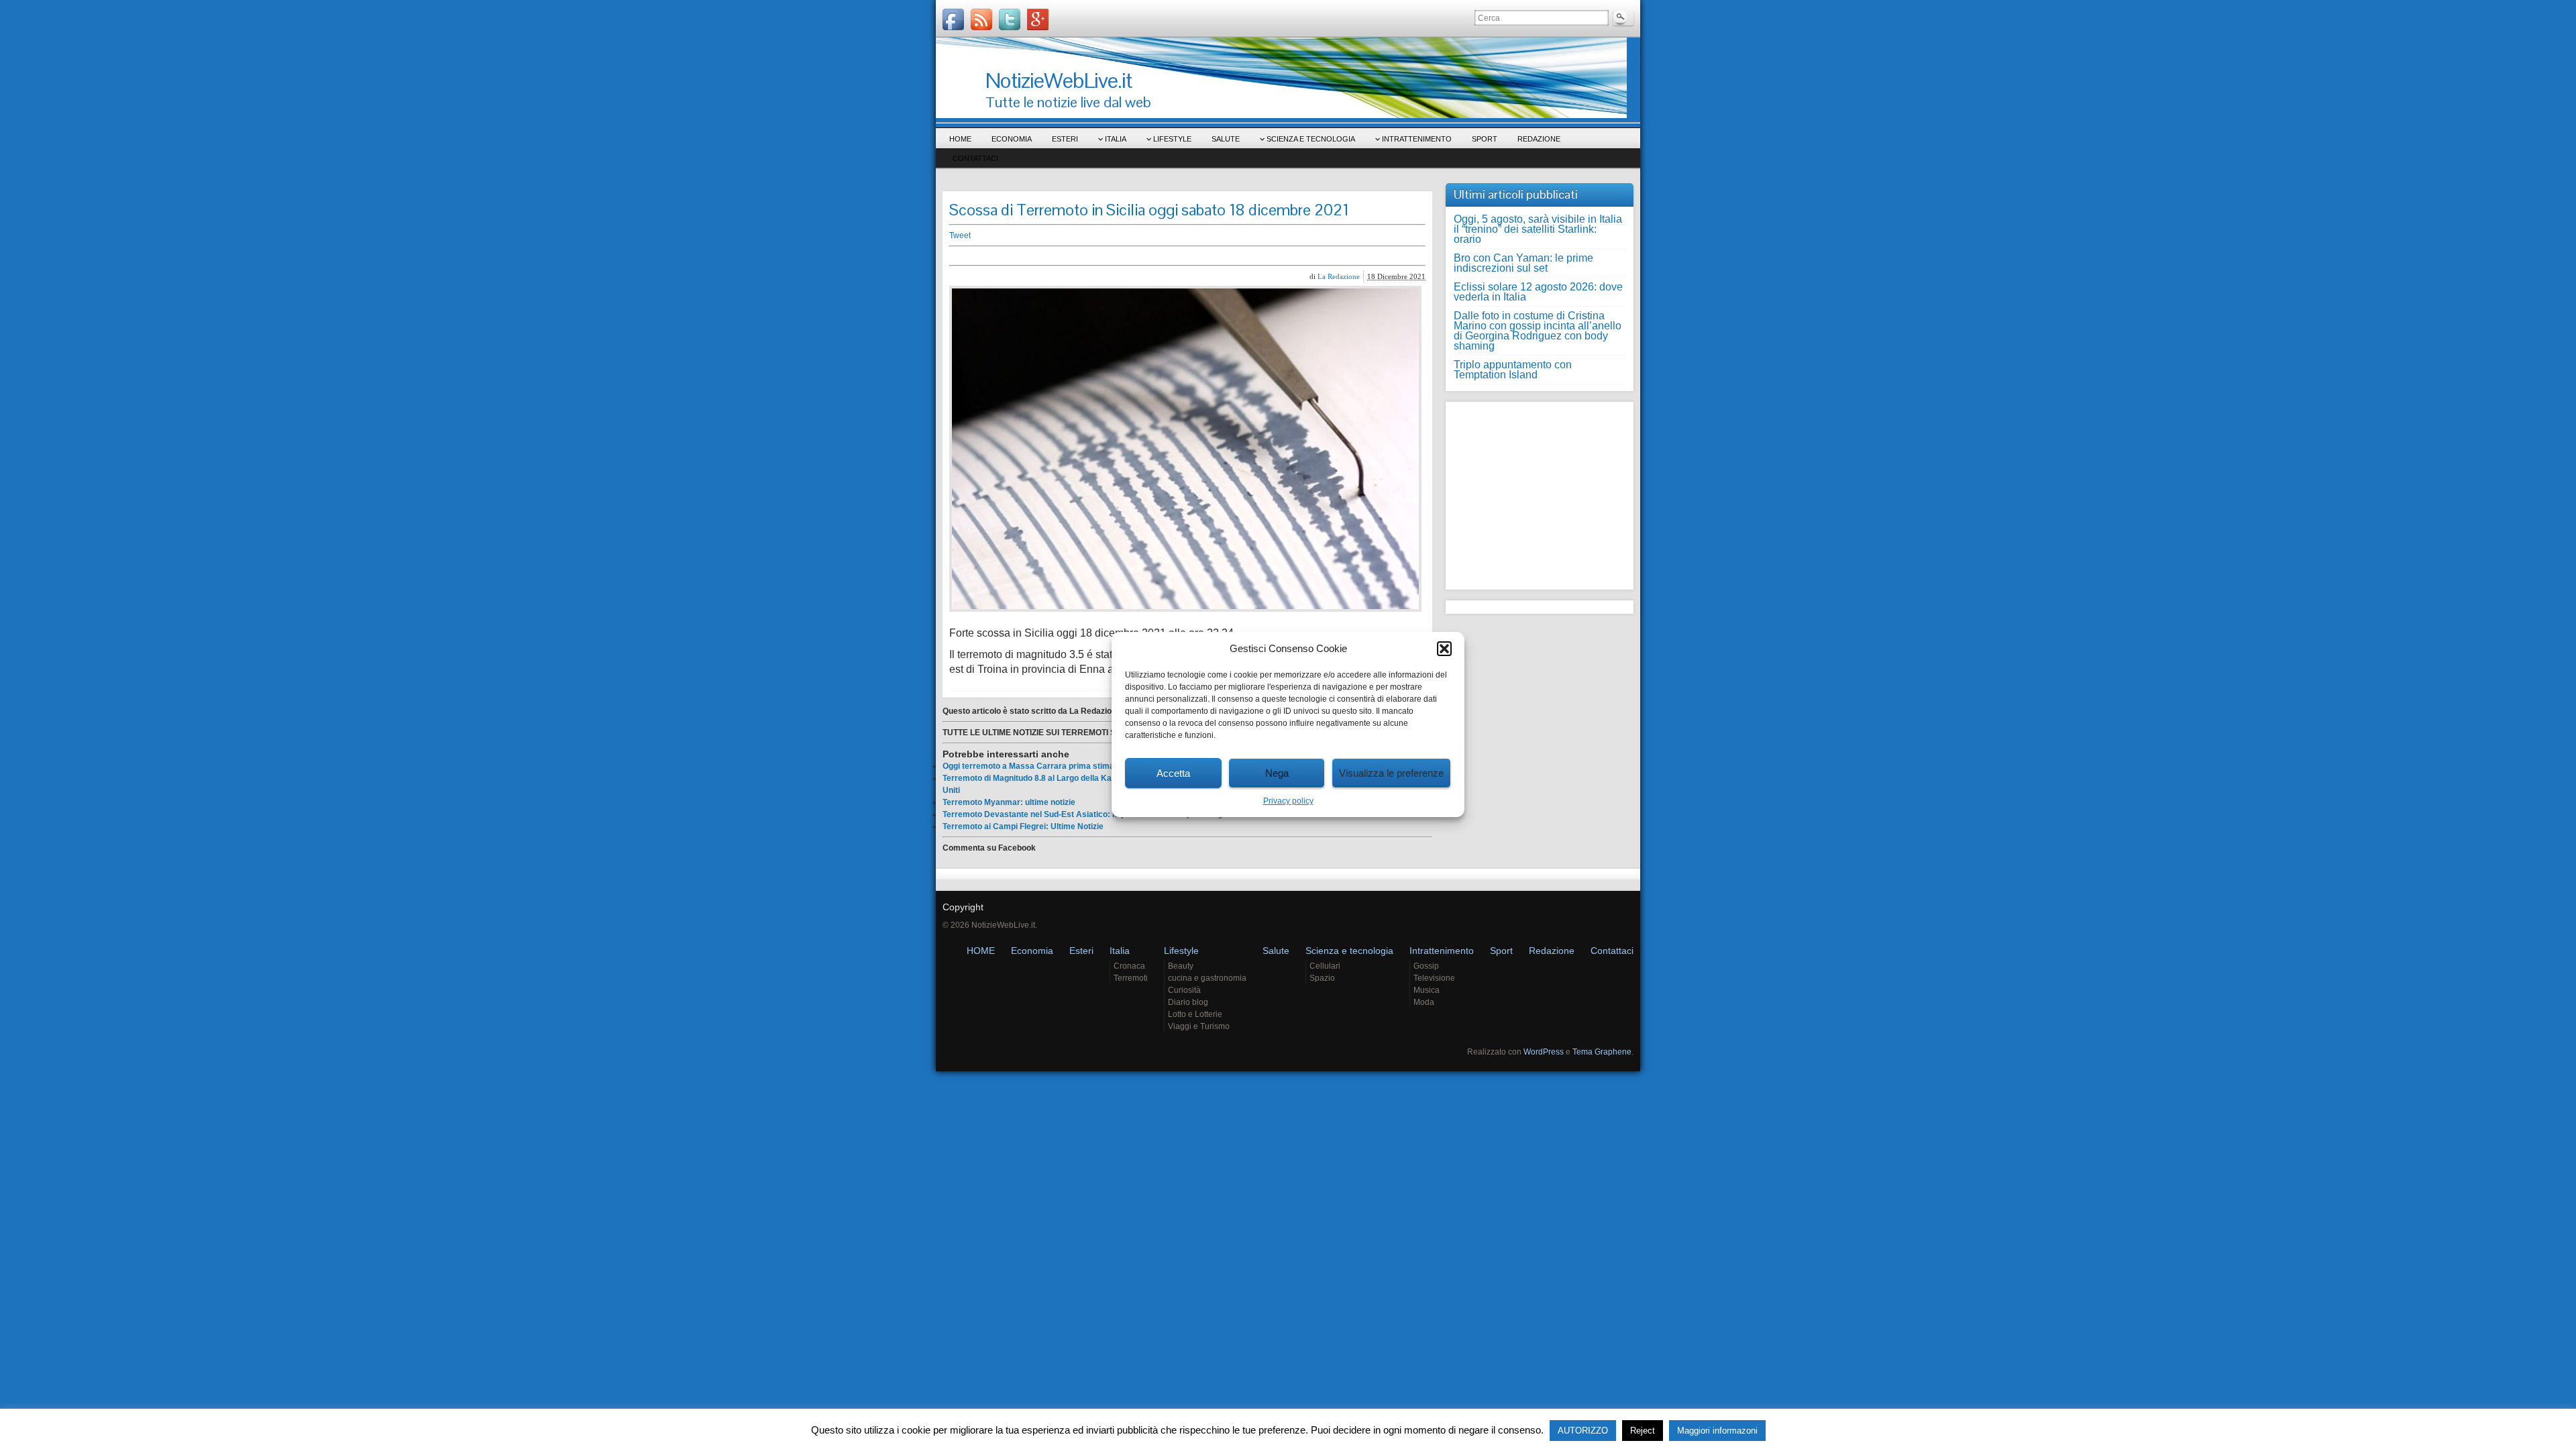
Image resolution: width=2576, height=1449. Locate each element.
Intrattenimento (1417, 139)
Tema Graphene (1602, 1052)
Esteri (1065, 139)
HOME (960, 139)
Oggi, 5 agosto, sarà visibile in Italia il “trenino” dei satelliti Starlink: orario (1538, 229)
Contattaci (975, 158)
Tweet (960, 235)
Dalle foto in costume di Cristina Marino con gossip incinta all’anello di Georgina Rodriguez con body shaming (1538, 331)
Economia (1012, 139)
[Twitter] (1010, 19)
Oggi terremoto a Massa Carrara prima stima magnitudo (1050, 766)
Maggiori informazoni (1717, 1431)
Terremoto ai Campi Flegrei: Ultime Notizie (1023, 826)
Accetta (1173, 773)
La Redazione (1339, 276)
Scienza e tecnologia (1311, 139)
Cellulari (1325, 966)
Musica (1427, 990)
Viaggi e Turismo (1199, 1026)
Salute (1226, 139)
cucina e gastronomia (1207, 978)
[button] (1444, 649)
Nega (1277, 773)
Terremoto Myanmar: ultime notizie (1009, 802)
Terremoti (1131, 978)
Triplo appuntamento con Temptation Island (1513, 370)
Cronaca (1129, 966)
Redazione (1539, 139)
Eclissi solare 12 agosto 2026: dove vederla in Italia (1538, 292)
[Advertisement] (1157, 256)
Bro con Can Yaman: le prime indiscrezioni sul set (1523, 263)
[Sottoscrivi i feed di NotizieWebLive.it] (981, 19)
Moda (1424, 1002)
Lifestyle (1172, 139)
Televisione (1434, 978)
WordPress (1544, 1052)
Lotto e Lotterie (1195, 1014)
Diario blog (1188, 1002)
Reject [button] (1643, 1431)
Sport (1485, 139)
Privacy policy (1288, 801)
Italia (1116, 139)
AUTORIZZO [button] (1583, 1431)
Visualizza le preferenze (1391, 773)
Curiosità (1184, 990)
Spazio (1322, 978)
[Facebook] (953, 19)
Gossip (1426, 966)
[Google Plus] (1038, 19)
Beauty (1181, 966)
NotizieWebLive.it (1059, 80)
